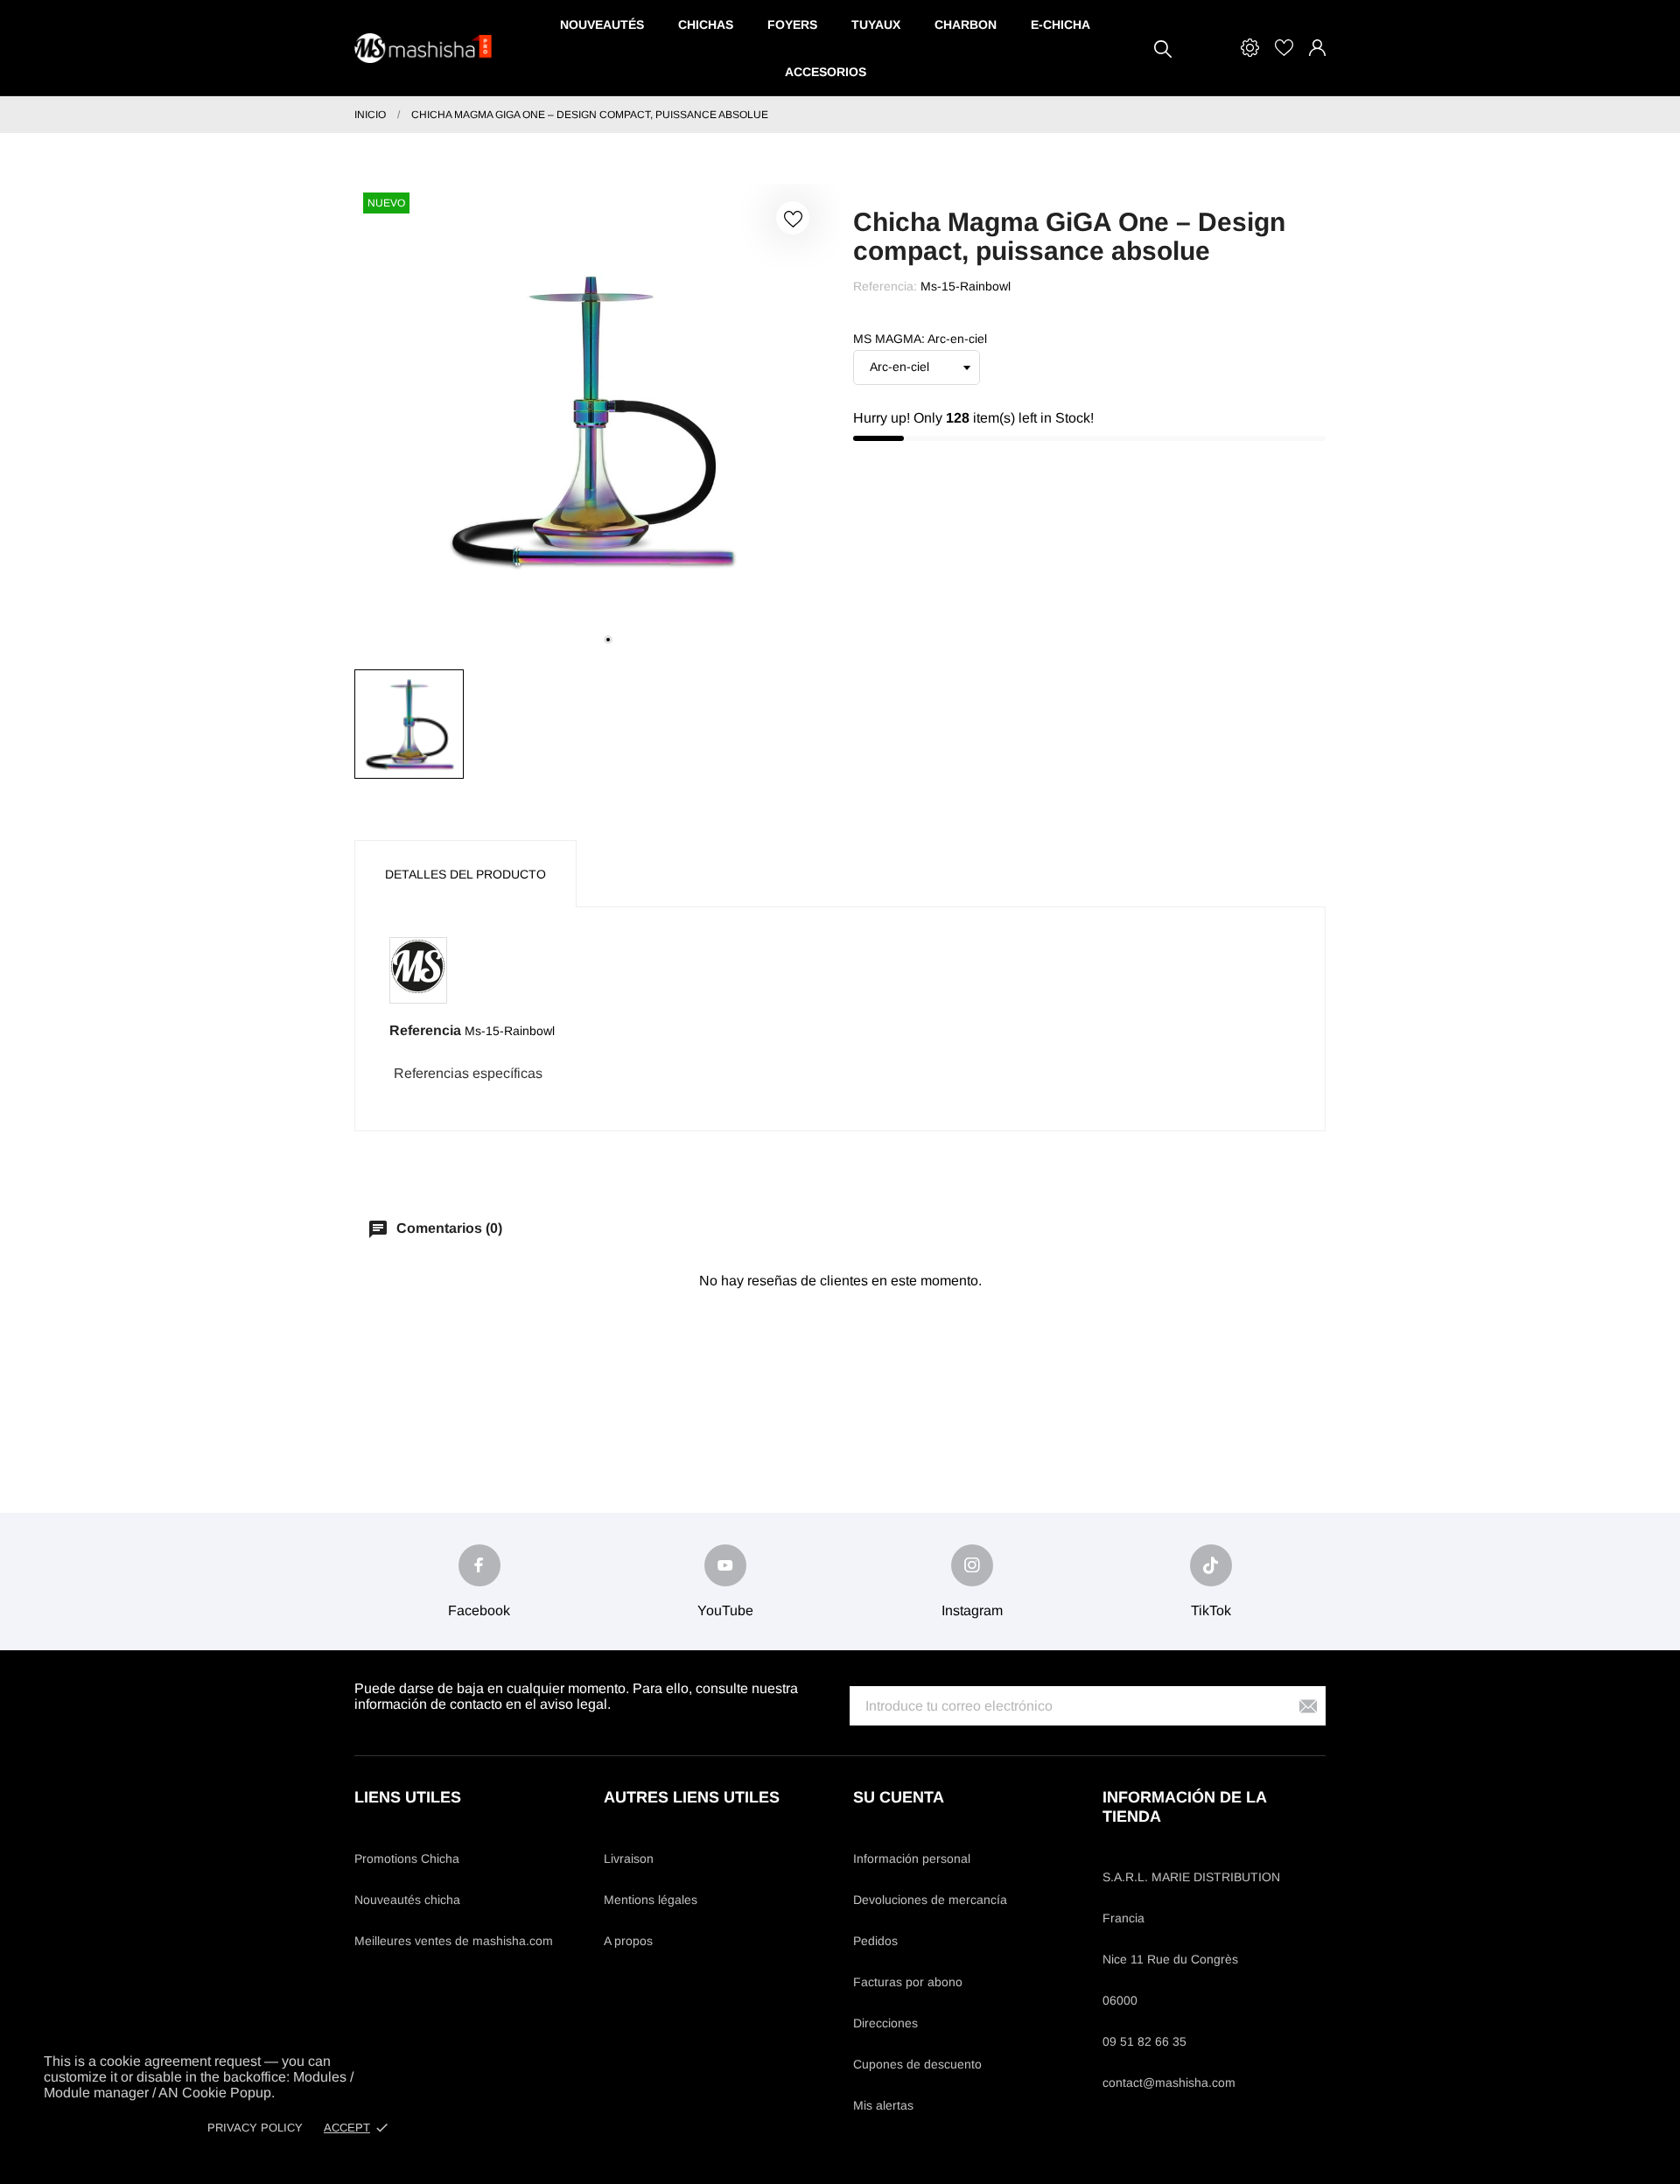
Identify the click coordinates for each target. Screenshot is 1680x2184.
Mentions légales (651, 1900)
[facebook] (479, 1565)
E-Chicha (1060, 24)
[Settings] (1250, 48)
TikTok (1211, 1610)
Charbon (966, 24)
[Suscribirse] (1308, 1706)
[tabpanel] (591, 420)
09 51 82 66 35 (1144, 2041)
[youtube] (725, 1565)
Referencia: (885, 286)
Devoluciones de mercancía (930, 1900)
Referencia (425, 1030)
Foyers (792, 24)
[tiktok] (1211, 1565)
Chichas (706, 24)
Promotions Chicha (407, 1858)
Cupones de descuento (917, 2064)
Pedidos (875, 1941)
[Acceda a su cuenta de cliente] (1317, 48)
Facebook (479, 1610)
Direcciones (885, 2023)
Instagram (972, 1610)
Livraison (629, 1858)
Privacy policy (255, 2128)
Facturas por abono (908, 1982)
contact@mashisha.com (1169, 2082)
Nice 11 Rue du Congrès (1170, 1959)
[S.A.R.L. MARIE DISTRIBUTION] (424, 49)
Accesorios (826, 72)
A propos (628, 1941)
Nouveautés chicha (407, 1900)
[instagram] (972, 1565)
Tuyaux (876, 24)
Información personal (912, 1858)
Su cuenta (899, 1797)
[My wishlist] (1284, 48)
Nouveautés (602, 24)
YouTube (725, 1610)
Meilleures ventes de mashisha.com (454, 1941)
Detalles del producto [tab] (465, 874)
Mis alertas (883, 2105)
